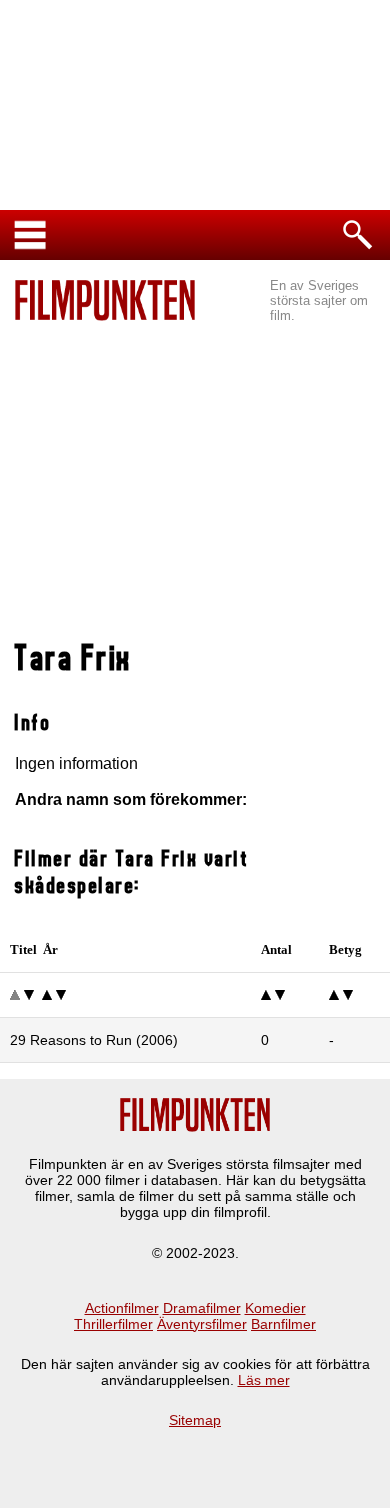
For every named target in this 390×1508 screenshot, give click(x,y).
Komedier (275, 1308)
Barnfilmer (283, 1324)
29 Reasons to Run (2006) (94, 1040)
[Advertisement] (195, 471)
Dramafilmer (202, 1308)
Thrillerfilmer (113, 1324)
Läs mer (264, 1380)
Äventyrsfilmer (202, 1324)
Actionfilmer (122, 1308)
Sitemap (195, 1420)
